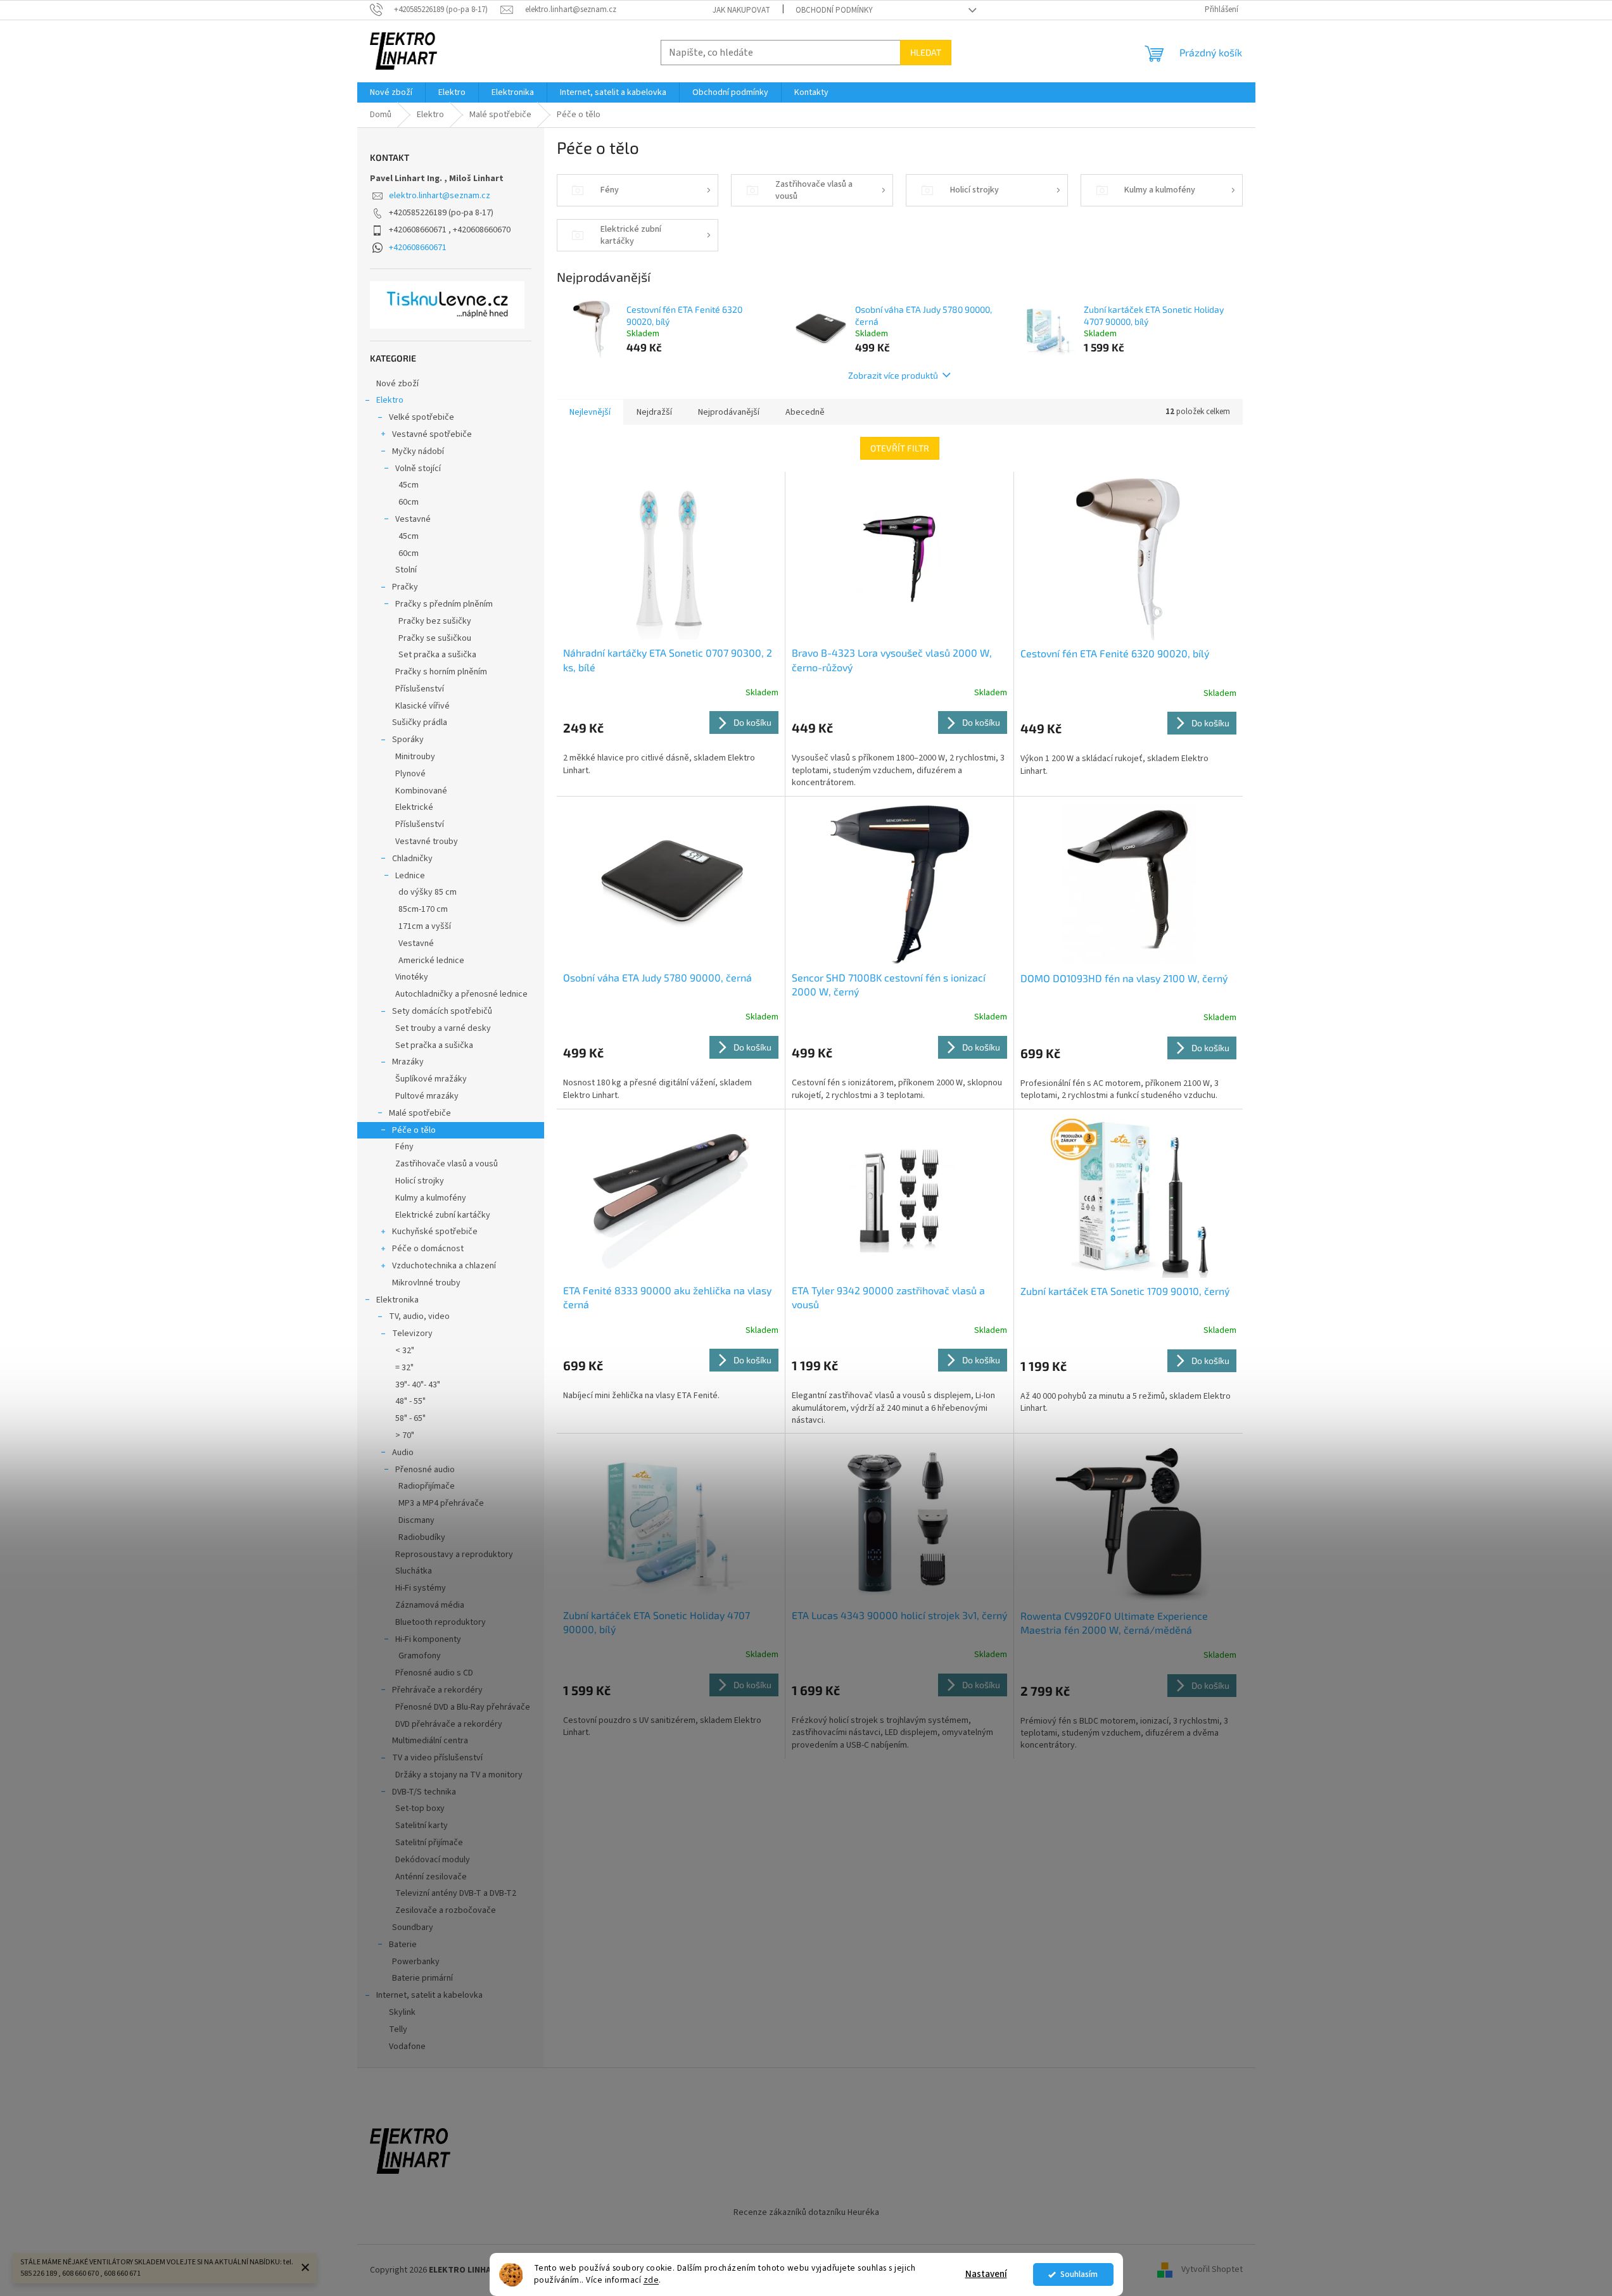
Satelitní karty (422, 1826)
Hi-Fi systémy (421, 1588)
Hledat (926, 52)
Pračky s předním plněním (444, 604)
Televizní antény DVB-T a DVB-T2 (456, 1893)
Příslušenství (420, 689)
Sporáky (408, 740)
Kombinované (421, 791)
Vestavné (413, 519)
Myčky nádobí (418, 451)
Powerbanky (416, 1962)
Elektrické (414, 807)
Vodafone (407, 2047)
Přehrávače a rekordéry (437, 1690)
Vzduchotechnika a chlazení (444, 1266)
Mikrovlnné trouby (426, 1283)
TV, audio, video (419, 1316)
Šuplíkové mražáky (431, 1079)
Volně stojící (418, 469)
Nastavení (986, 2274)
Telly (398, 2029)
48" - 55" (410, 1401)
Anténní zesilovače (431, 1877)
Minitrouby (415, 757)
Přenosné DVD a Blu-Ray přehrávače (463, 1707)
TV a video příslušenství (437, 1758)
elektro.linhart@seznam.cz (440, 196)
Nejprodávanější (729, 412)
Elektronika (397, 1300)
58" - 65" (410, 1418)
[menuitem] (391, 92)
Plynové (410, 774)
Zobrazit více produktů (893, 375)
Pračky (405, 587)
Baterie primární (422, 1978)
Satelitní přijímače (429, 1843)
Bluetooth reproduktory (441, 1622)
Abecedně (805, 412)
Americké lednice (431, 961)
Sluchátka (414, 1571)
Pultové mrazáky (427, 1096)
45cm (409, 485)
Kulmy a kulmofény (431, 1198)
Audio (403, 1453)
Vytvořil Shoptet (1212, 2270)
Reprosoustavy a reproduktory (454, 1555)
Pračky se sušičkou (435, 638)
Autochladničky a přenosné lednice (461, 994)
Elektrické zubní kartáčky (443, 1215)
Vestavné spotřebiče (432, 434)
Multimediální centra (430, 1741)
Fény (404, 1147)
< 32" (405, 1351)
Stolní (406, 570)
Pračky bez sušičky (435, 621)
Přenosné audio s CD (434, 1673)
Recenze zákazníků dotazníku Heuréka (806, 2212)
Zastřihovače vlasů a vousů (447, 1164)
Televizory (412, 1334)
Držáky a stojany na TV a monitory (459, 1775)
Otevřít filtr (900, 448)
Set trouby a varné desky (443, 1028)
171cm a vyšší (425, 926)
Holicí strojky (420, 1181)
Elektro (390, 400)
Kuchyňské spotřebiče (435, 1232)
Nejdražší (654, 412)
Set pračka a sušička (437, 655)
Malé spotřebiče (420, 1113)
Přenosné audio (425, 1470)
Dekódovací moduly (433, 1860)
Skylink (402, 2012)
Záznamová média (430, 1605)
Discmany (416, 1520)
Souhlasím (1079, 2274)
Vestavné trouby (427, 842)
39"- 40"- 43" (418, 1385)
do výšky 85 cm (428, 892)
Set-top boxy (420, 1808)
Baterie (403, 1945)
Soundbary (413, 1927)
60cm (409, 502)
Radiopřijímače (427, 1486)
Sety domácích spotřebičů (442, 1011)
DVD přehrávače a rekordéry (449, 1724)
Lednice (410, 876)
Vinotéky (412, 977)
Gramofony (420, 1656)
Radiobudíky (422, 1537)
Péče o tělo (414, 1130)
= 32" (404, 1368)
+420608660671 (418, 248)
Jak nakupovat (741, 10)
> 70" (405, 1435)
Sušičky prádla (420, 722)
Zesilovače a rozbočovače (446, 1910)
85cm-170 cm (423, 909)
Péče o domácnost (428, 1249)
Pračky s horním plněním (441, 672)
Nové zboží (397, 384)
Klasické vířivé (422, 706)
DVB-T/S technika (424, 1792)
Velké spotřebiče (422, 417)
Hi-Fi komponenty (428, 1639)
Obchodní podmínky (834, 10)
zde (651, 2280)
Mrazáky (408, 1062)
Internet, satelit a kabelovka (429, 1995)
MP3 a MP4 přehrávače (441, 1503)
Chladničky (412, 859)
